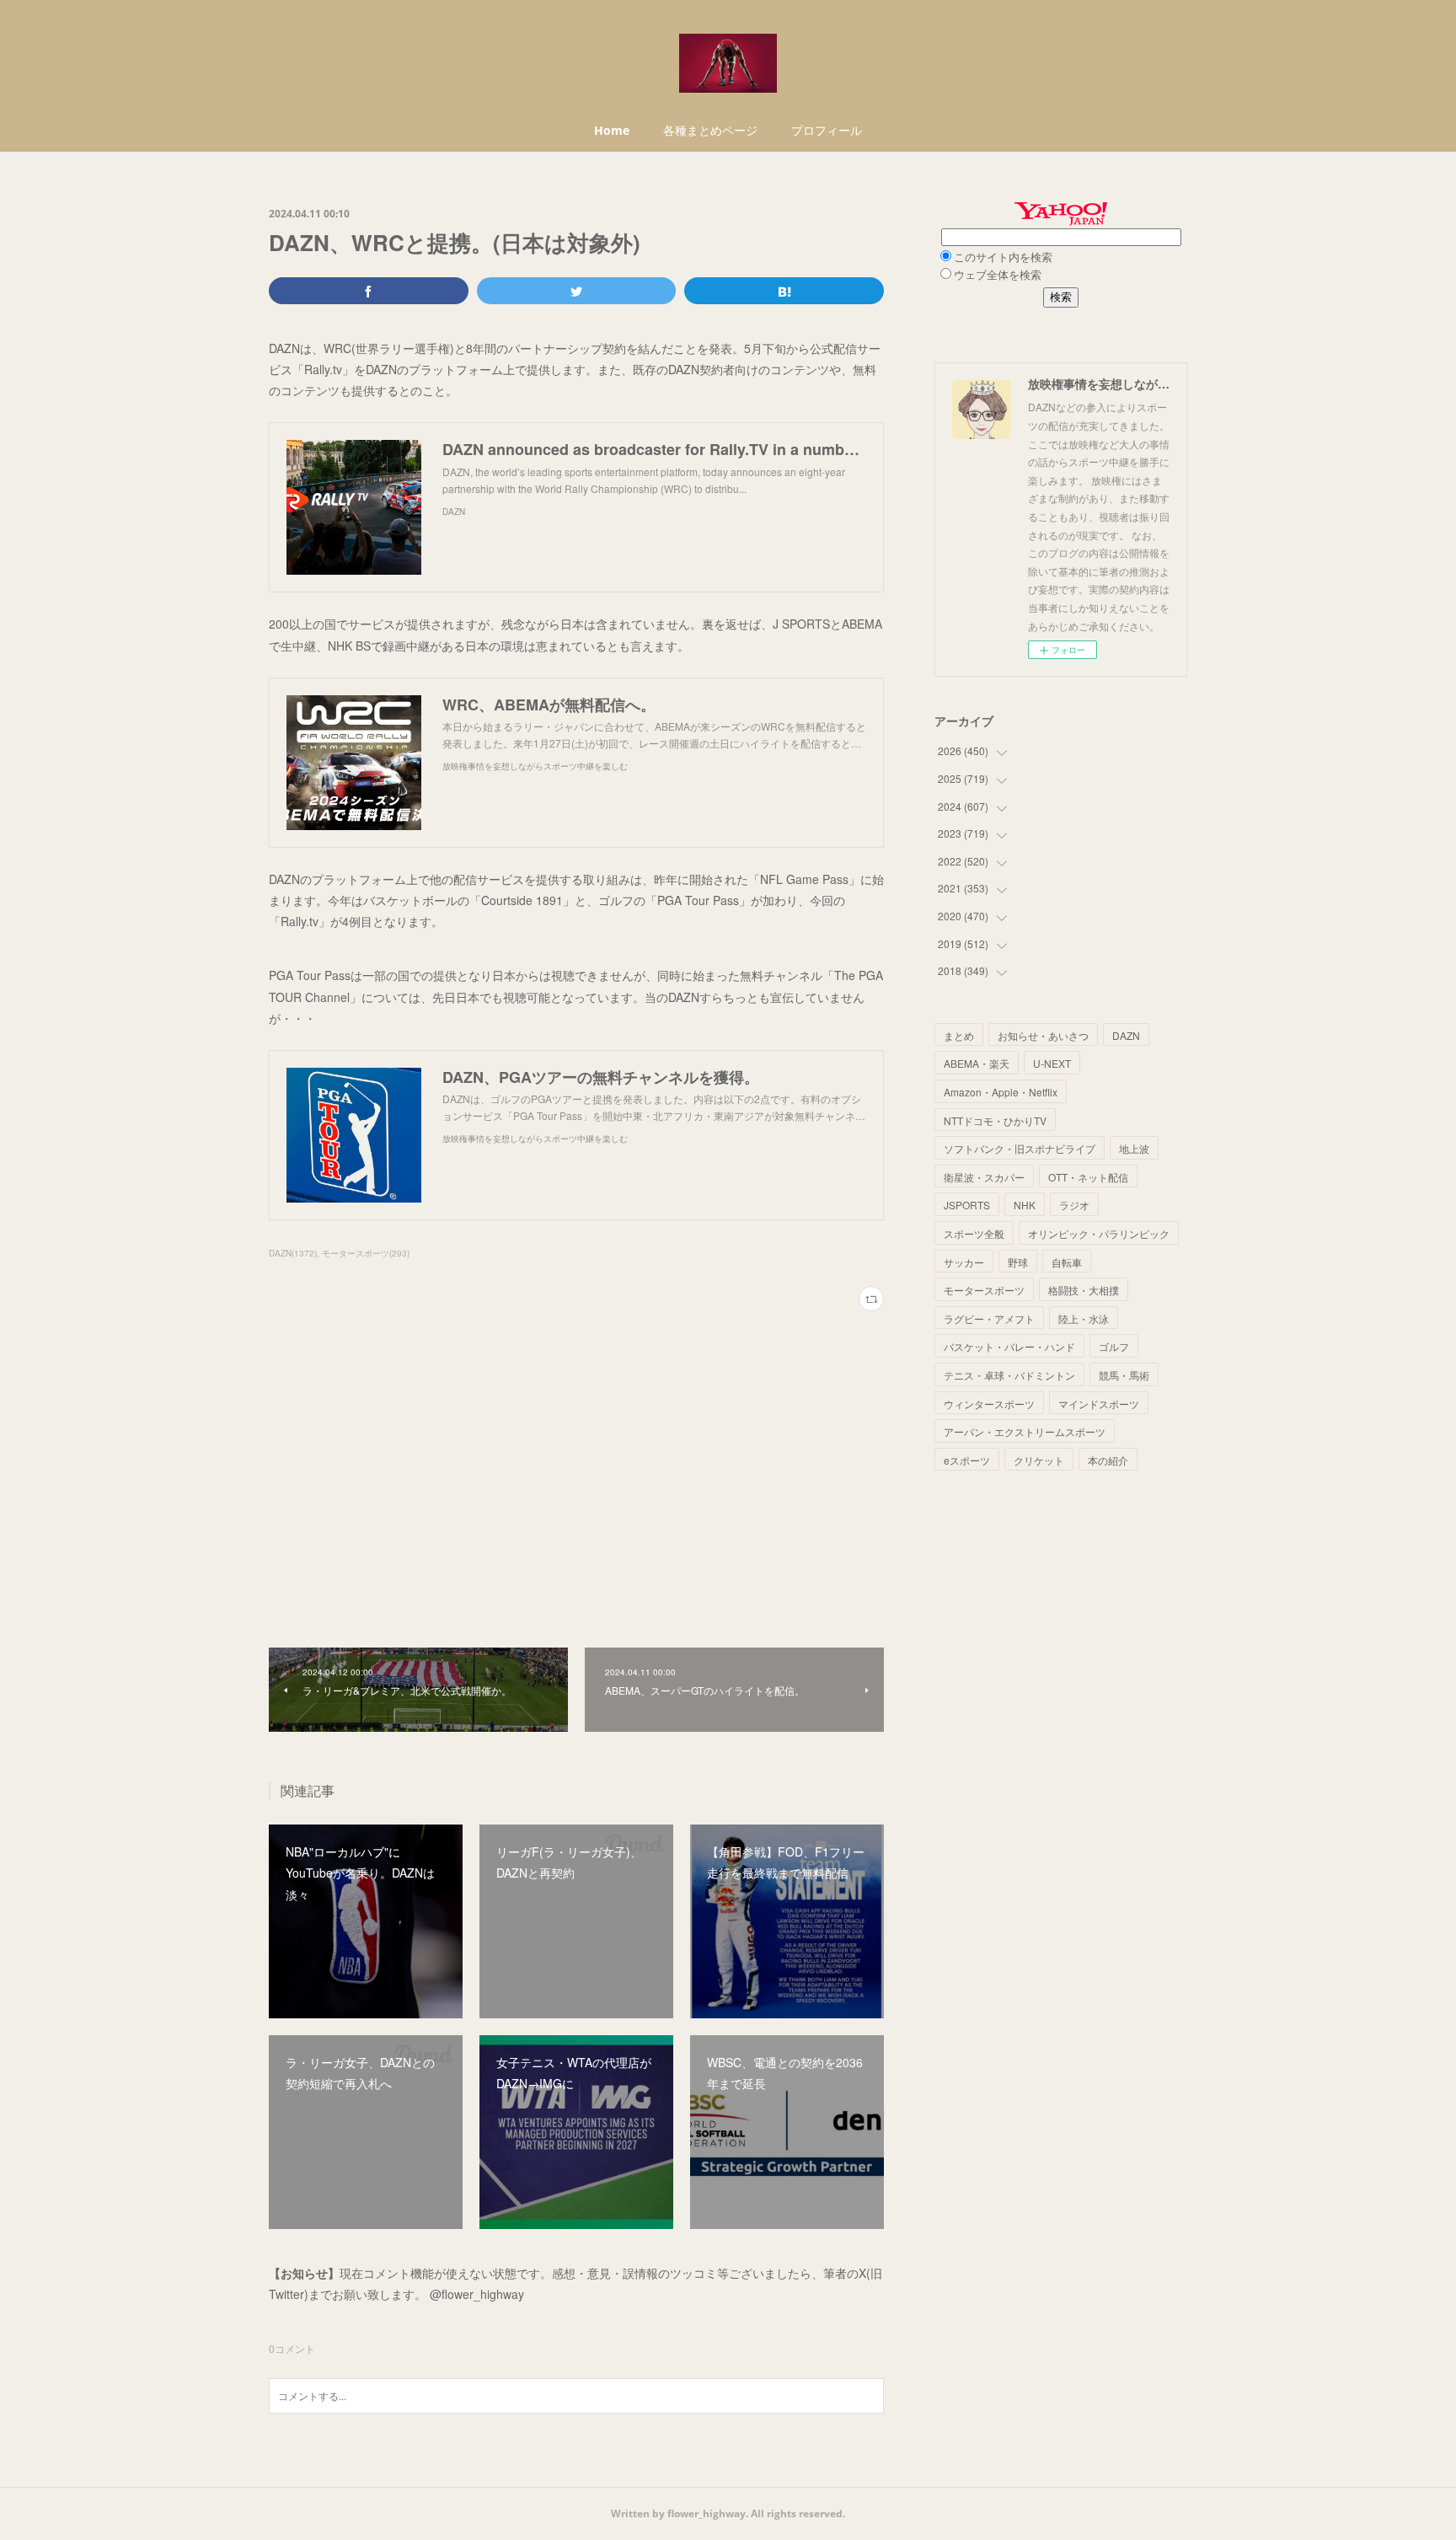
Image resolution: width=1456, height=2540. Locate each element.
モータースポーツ (984, 1290)
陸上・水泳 (1084, 1318)
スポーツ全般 (974, 1233)
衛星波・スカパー (984, 1177)
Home (612, 130)
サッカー (964, 1262)
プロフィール (827, 130)
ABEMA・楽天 (977, 1063)
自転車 (1067, 1262)
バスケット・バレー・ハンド (1009, 1346)
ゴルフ (1114, 1346)
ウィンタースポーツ (989, 1404)
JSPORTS (967, 1205)
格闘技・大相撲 (1084, 1290)
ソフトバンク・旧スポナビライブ (1020, 1148)
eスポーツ (967, 1460)
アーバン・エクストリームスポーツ (1025, 1431)
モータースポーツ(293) (366, 1253)
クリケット (1039, 1460)
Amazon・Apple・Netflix (1001, 1092)
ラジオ (1074, 1205)
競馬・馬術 (1124, 1375)
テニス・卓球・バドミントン (1009, 1375)
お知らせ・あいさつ (1043, 1035)
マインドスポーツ (1099, 1404)
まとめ (959, 1035)
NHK (1025, 1205)
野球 (1018, 1262)
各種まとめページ (710, 130)
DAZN (1126, 1035)
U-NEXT (1052, 1063)
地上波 (1134, 1148)
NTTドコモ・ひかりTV (995, 1120)
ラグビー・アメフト (989, 1318)
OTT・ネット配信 (1088, 1177)
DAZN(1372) (293, 1253)
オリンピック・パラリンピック (1099, 1233)
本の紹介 (1108, 1460)
